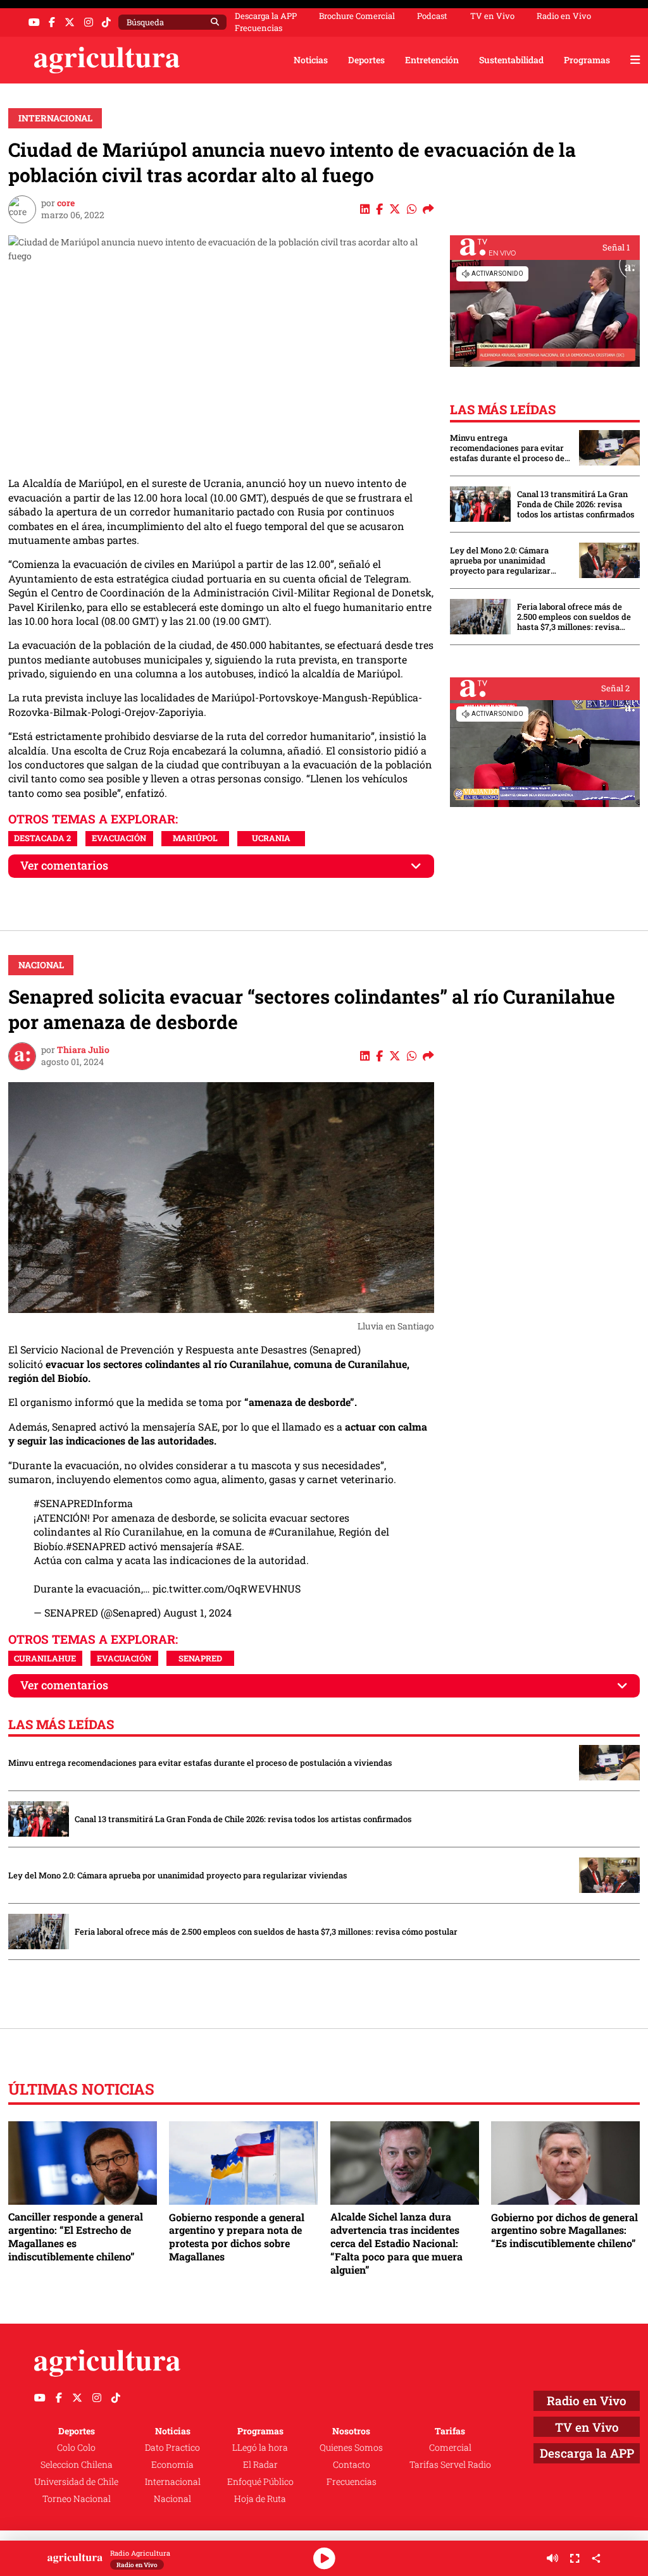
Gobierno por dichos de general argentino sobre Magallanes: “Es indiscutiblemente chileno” (564, 2230)
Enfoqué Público (260, 2481)
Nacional (41, 965)
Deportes (366, 60)
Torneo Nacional (77, 2499)
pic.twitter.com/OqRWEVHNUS (227, 1588)
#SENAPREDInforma (83, 1503)
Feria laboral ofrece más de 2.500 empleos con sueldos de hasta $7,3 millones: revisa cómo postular (574, 617)
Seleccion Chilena (77, 2464)
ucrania (271, 838)
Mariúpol (195, 838)
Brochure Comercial (357, 16)
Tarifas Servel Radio (450, 2464)
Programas (587, 60)
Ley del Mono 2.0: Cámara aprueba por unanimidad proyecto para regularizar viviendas (500, 560)
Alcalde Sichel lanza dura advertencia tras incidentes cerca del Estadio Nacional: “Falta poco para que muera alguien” (396, 2243)
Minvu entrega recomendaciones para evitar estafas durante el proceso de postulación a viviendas (507, 448)
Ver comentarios (64, 866)
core (66, 203)
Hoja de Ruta (260, 2499)
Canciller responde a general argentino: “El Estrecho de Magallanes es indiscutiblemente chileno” (76, 2236)
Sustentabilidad (511, 60)
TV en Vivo (492, 16)
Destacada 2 (42, 838)
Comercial (450, 2447)
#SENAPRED (96, 1546)
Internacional (55, 118)
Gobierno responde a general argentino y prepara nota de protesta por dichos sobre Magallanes (237, 2237)
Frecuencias (259, 28)
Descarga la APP (266, 16)
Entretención (432, 60)
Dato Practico (172, 2447)
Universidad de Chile (76, 2481)
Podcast (432, 16)
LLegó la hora (260, 2447)
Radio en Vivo (564, 16)
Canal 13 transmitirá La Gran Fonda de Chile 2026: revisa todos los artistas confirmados (576, 504)
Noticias (311, 60)
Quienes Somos (351, 2447)
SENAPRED (200, 1658)
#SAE (229, 1546)
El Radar (260, 2464)
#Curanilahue (301, 1531)
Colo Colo (76, 2447)
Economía (172, 2464)
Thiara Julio (83, 1050)
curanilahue (45, 1658)
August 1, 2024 (197, 1612)
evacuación (119, 838)
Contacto (352, 2464)
